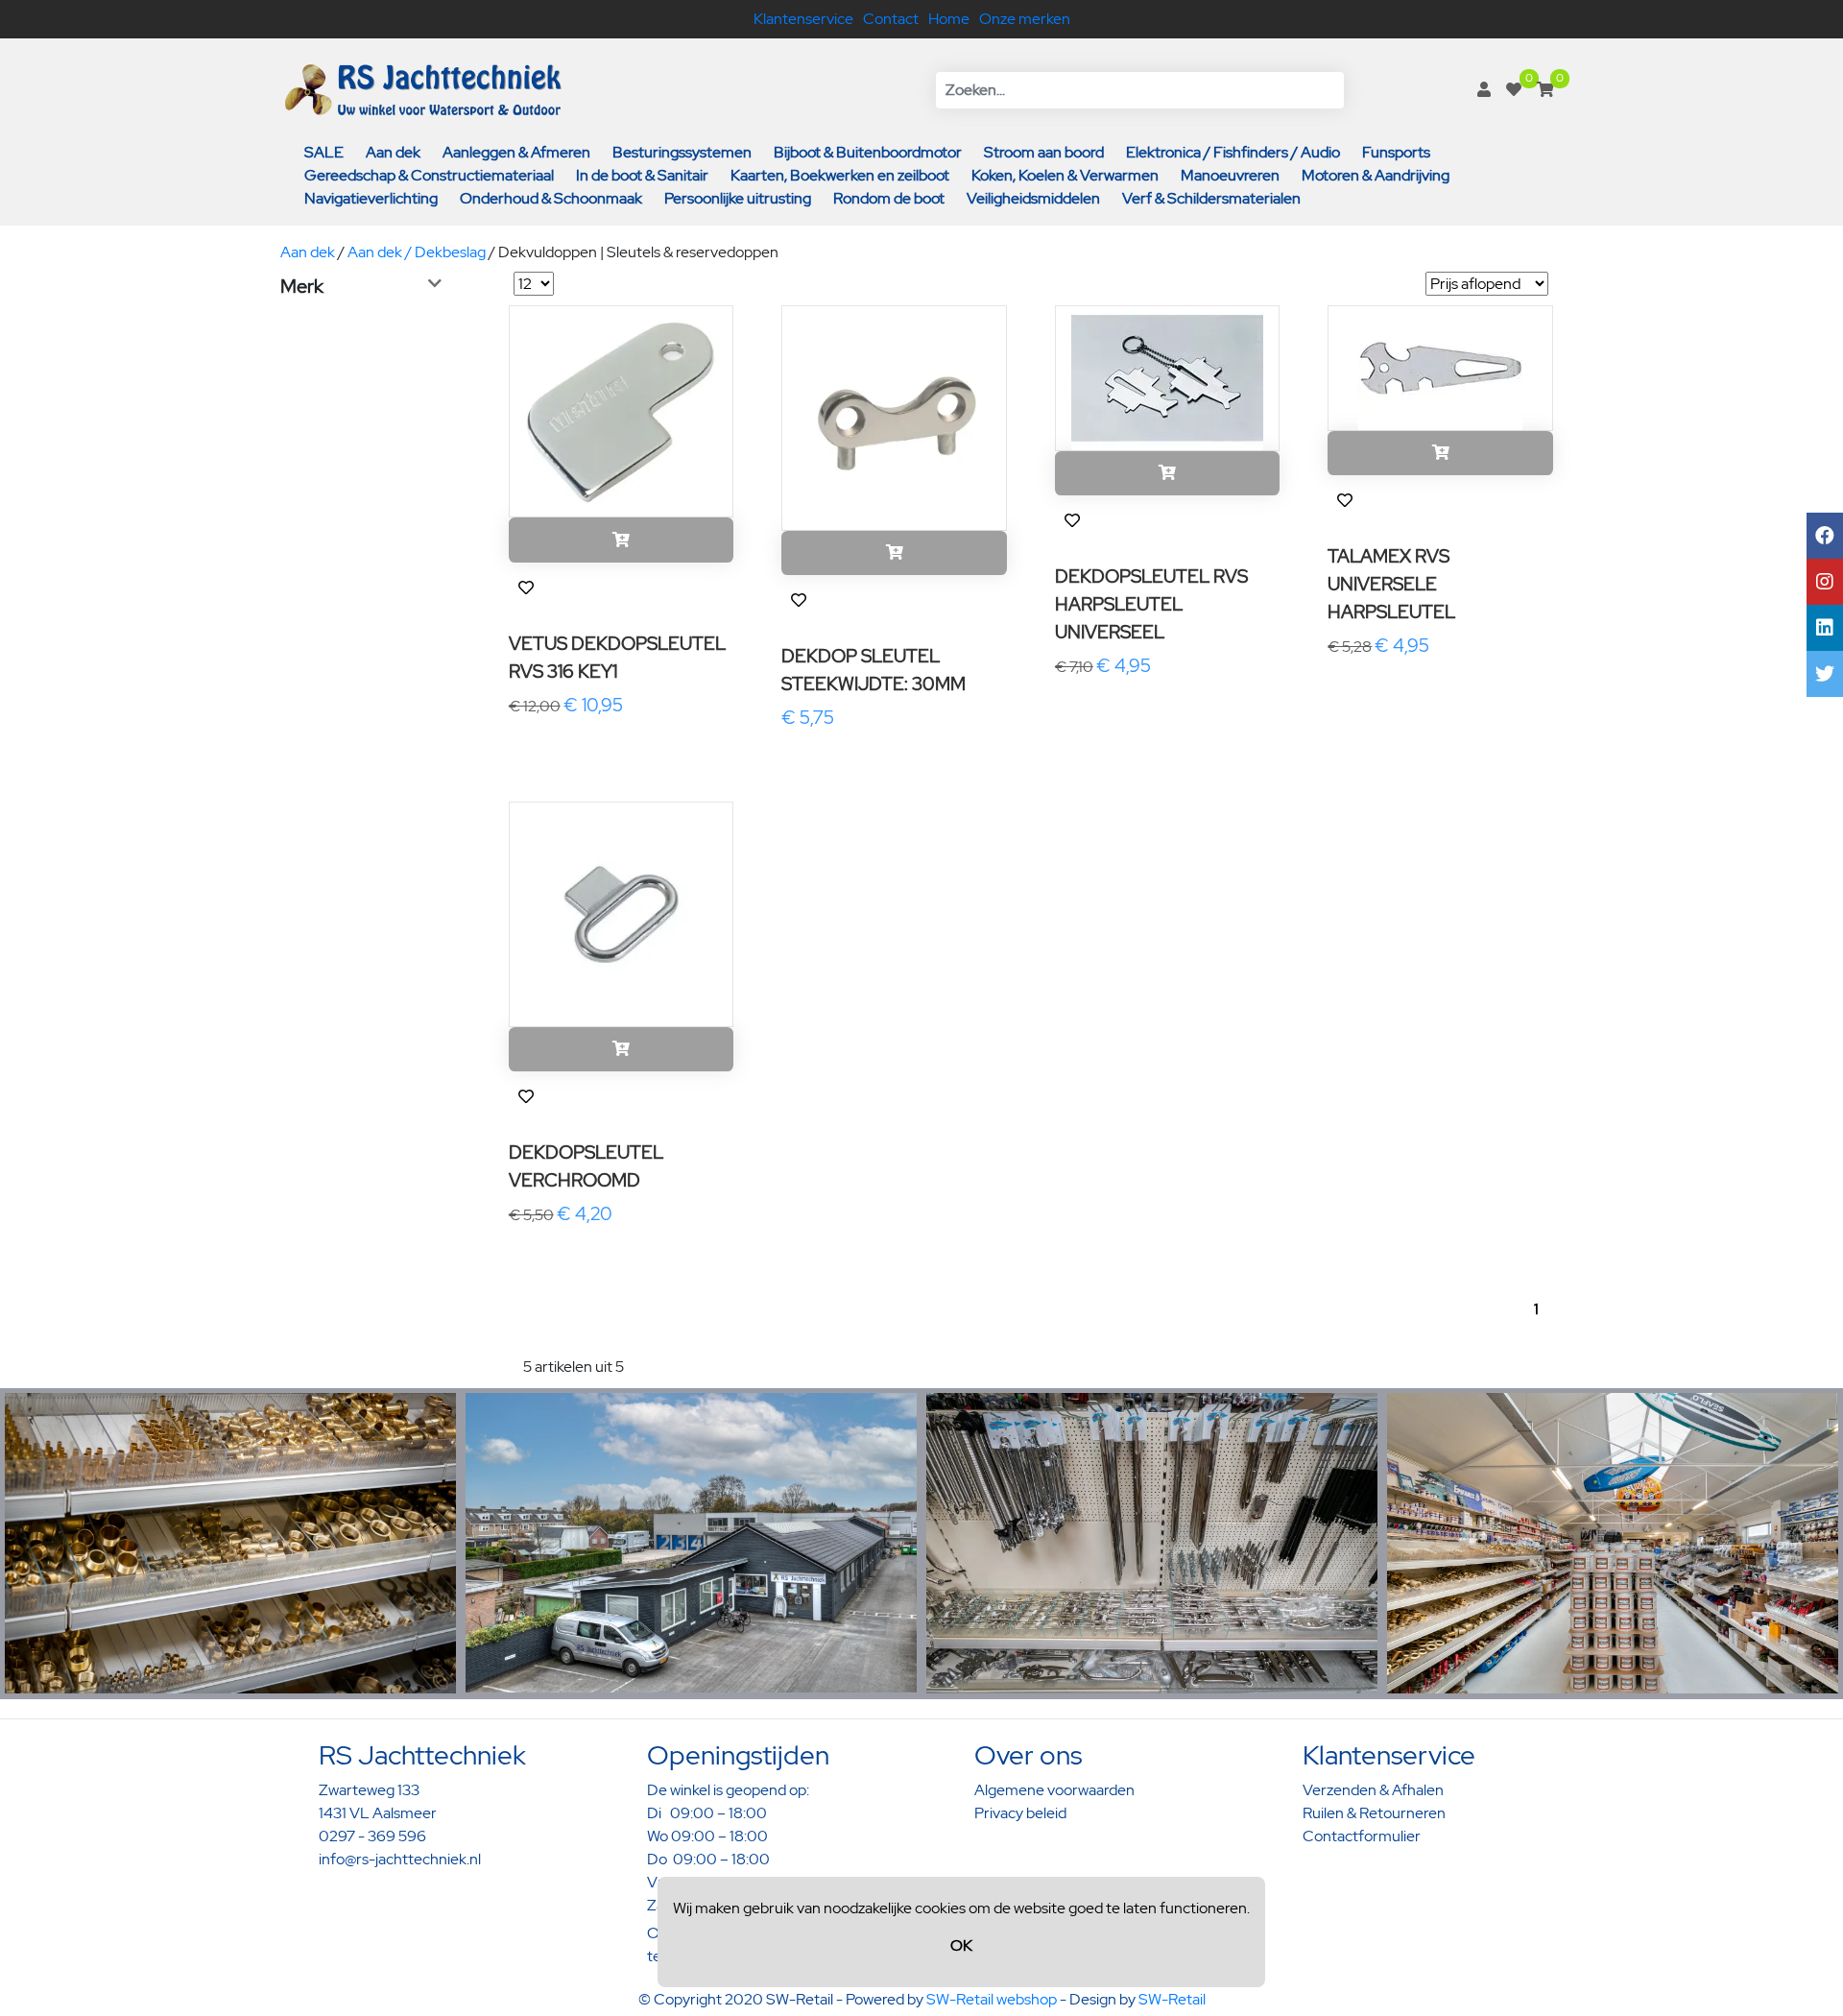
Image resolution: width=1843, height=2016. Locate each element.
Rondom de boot (889, 198)
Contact (891, 19)
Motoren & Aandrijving (1376, 175)
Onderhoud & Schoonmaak (551, 198)
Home (949, 19)
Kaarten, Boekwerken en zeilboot (840, 175)
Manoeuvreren (1230, 175)
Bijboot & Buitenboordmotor (868, 152)
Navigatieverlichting (371, 198)
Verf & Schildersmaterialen (1211, 198)
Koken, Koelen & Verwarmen (1065, 175)
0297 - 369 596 (372, 1836)
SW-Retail (1172, 1999)
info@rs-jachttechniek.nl (400, 1859)
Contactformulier (1362, 1836)
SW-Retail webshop (992, 1999)
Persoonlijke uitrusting (738, 198)
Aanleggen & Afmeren (516, 152)
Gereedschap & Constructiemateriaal (429, 175)
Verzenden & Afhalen (1373, 1790)
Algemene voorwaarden (1054, 1790)
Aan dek (393, 152)
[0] (1514, 90)
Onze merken (1025, 19)
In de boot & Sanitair (642, 175)
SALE (324, 152)
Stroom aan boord (1044, 152)
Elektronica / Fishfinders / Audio (1233, 152)
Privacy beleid (1020, 1813)
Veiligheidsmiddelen (1033, 198)
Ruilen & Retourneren (1374, 1813)
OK (961, 1945)
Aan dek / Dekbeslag (417, 252)
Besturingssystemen (682, 152)
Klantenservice (803, 19)
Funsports (1396, 152)
